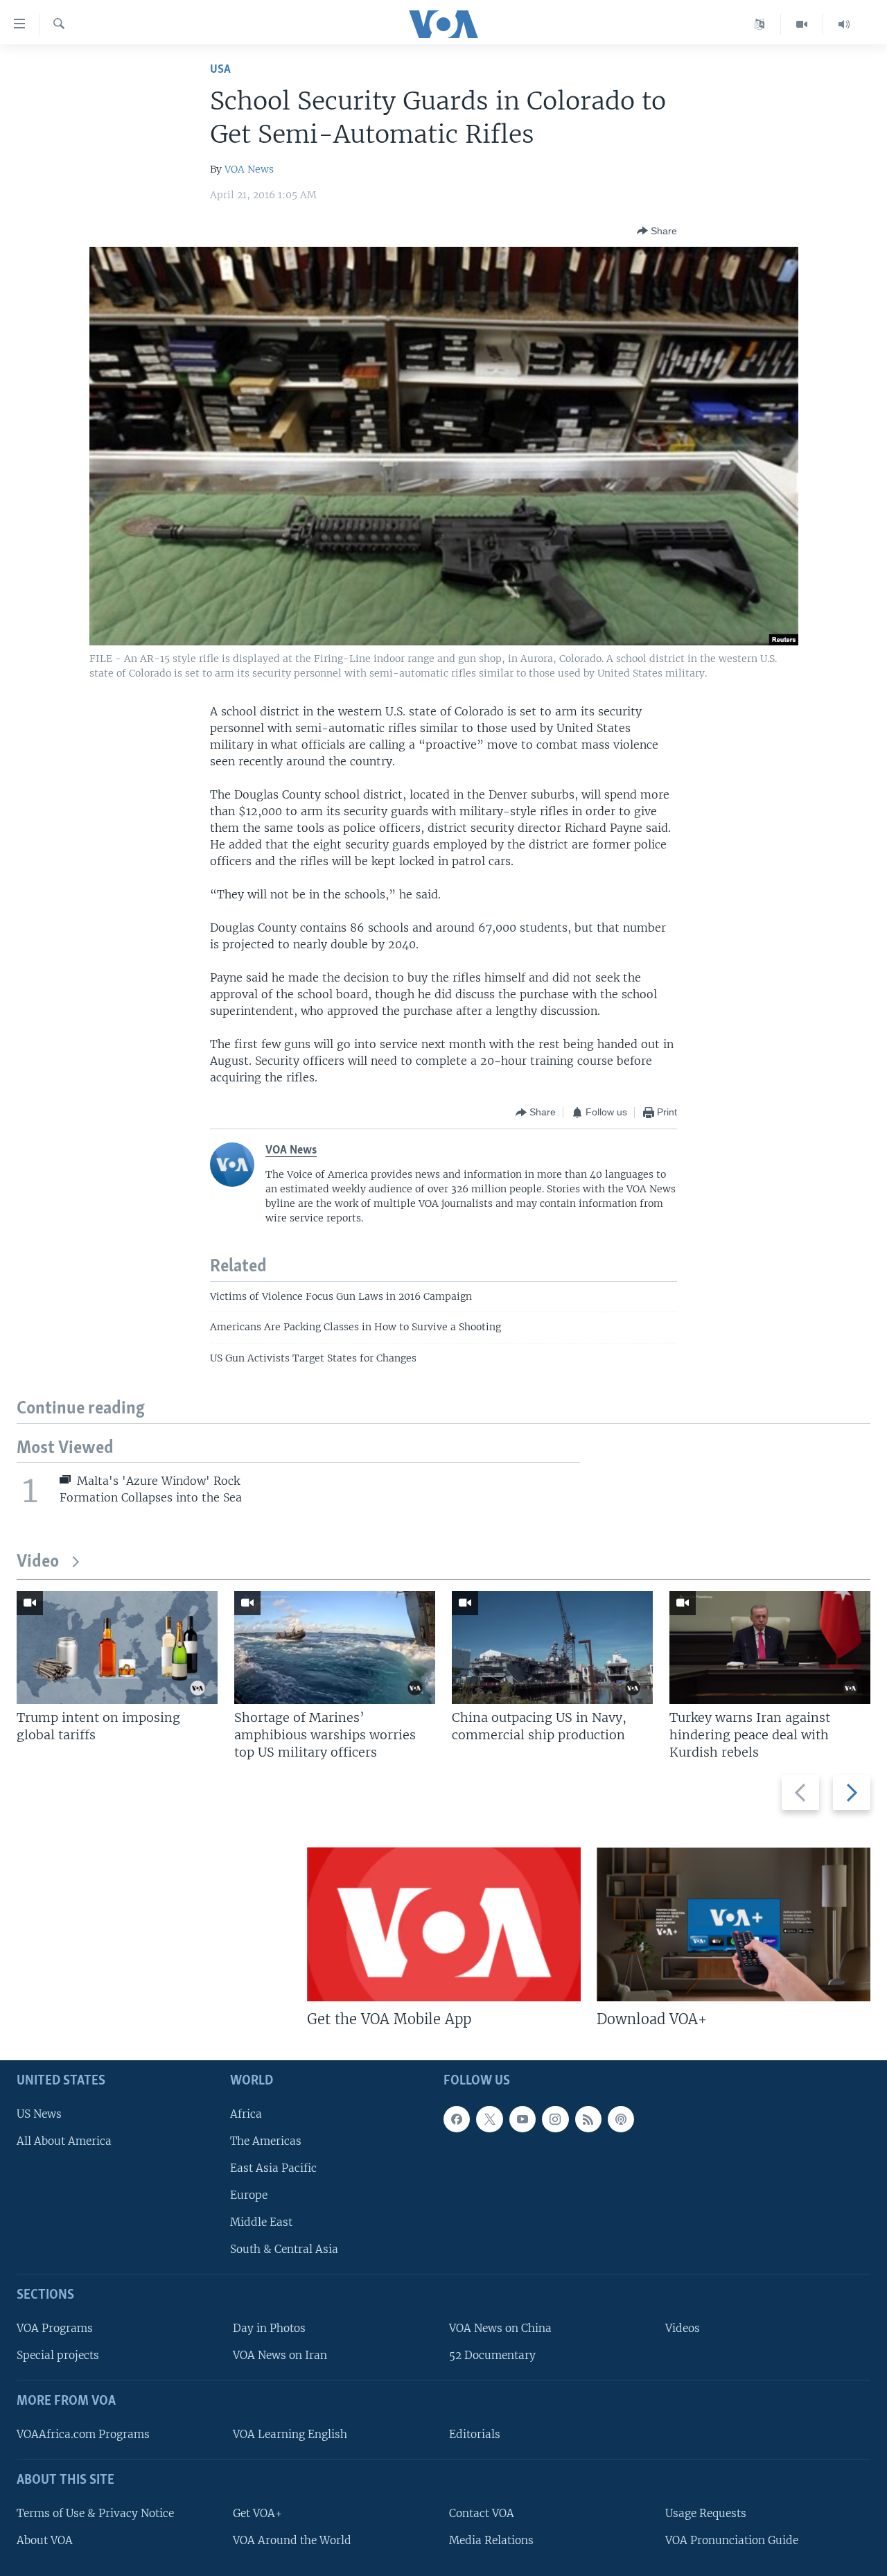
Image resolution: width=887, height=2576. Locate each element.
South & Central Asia (284, 2249)
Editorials (475, 2434)
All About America (64, 2141)
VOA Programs (55, 2328)
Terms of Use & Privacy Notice (95, 2513)
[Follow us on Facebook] (457, 2119)
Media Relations (491, 2540)
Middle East (261, 2222)
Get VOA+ (257, 2513)
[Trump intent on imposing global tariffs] (117, 1647)
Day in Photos (269, 2328)
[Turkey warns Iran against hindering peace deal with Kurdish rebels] (770, 1647)
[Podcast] (621, 2119)
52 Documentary (492, 2355)
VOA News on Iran (280, 2355)
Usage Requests (706, 2513)
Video (38, 1562)
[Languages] (760, 24)
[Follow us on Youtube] (522, 2119)
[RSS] (588, 2119)
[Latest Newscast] (844, 24)
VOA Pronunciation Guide (732, 2540)
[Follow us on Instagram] (555, 2119)
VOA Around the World (292, 2540)
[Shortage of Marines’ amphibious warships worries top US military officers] (335, 1647)
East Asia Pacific (273, 2168)
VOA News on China (500, 2328)
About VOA (45, 2540)
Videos (683, 2328)
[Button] (657, 231)
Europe (249, 2195)
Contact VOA (482, 2513)
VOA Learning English (290, 2434)
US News (39, 2114)
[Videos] (802, 24)
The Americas (266, 2141)
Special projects (58, 2355)
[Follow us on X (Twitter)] (489, 2119)
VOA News (249, 169)
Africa (246, 2114)
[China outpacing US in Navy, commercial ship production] (552, 1647)
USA (220, 70)
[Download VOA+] (734, 1924)
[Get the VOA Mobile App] (444, 1924)
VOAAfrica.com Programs (83, 2434)
